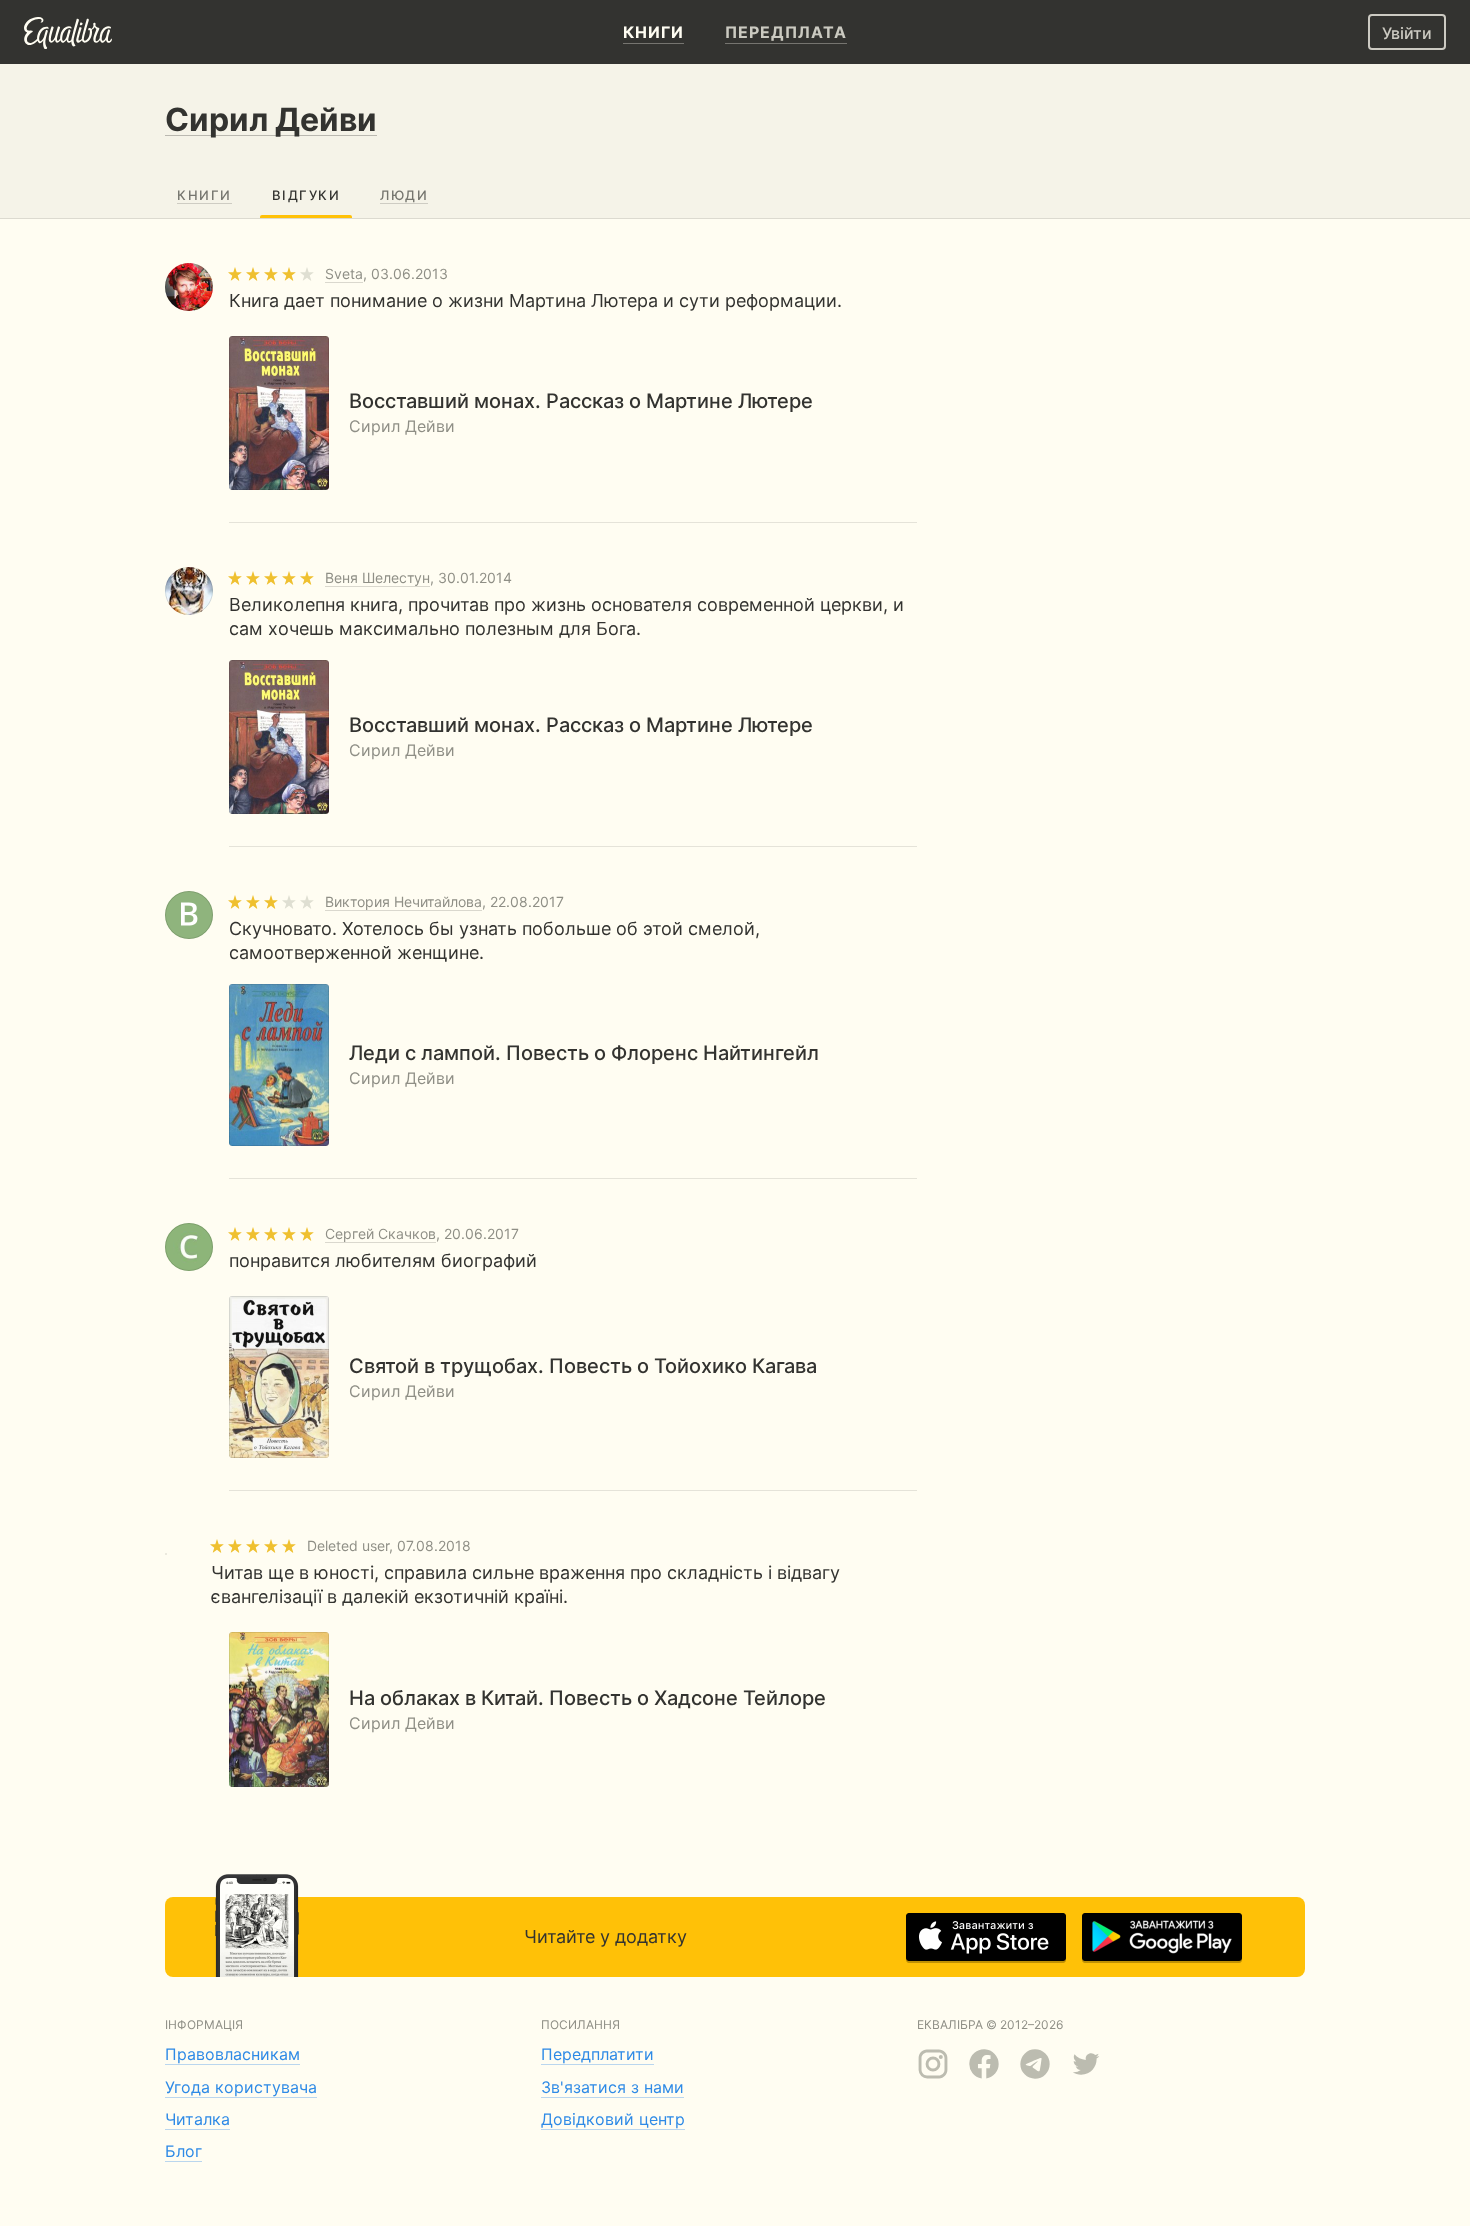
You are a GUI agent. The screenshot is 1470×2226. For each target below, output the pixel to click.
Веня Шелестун (377, 577)
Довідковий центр (613, 2119)
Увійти (1407, 33)
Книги (204, 195)
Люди (404, 195)
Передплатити (597, 2054)
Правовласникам (232, 2054)
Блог (183, 2151)
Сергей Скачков (380, 1233)
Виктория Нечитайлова (403, 901)
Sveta (344, 273)
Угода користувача (241, 2087)
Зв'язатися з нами (612, 2087)
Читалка (197, 2119)
